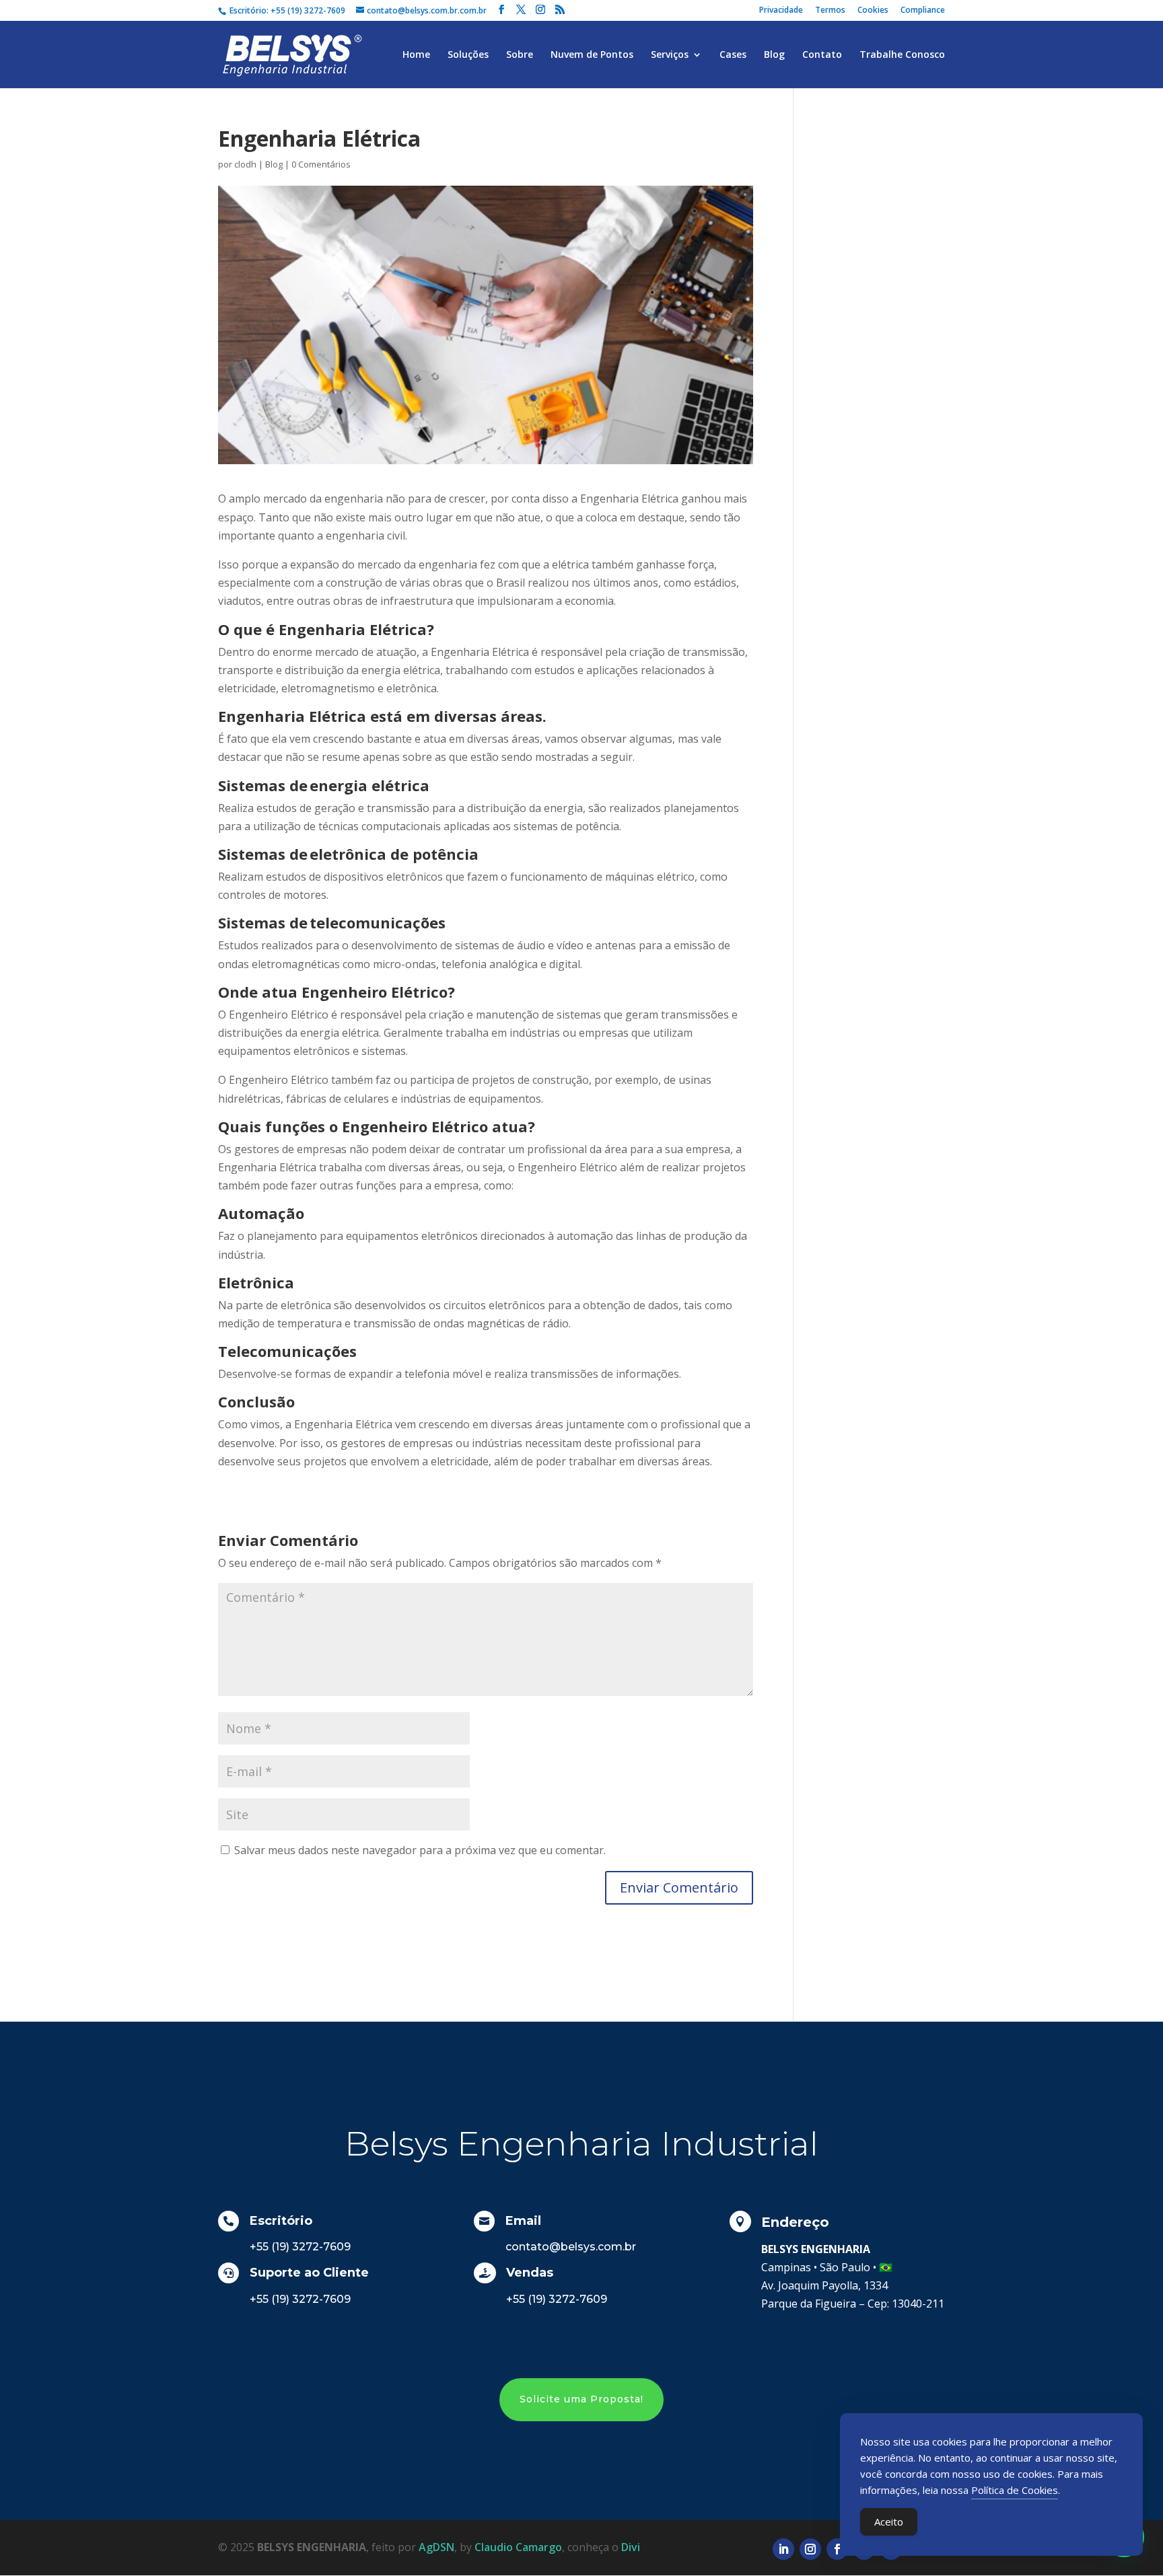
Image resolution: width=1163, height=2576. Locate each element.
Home (416, 55)
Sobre (520, 55)
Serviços (670, 55)
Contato (822, 55)
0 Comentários (321, 164)
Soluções (468, 55)
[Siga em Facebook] (837, 2549)
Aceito (889, 2522)
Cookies (873, 11)
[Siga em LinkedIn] (783, 2549)
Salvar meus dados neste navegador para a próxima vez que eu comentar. (420, 1850)
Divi (631, 2547)
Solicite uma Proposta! (581, 2399)
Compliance (923, 11)
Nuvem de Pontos (592, 55)
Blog (774, 55)
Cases (733, 55)
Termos (830, 11)
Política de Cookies (1015, 2490)
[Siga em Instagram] (810, 2549)
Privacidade (781, 11)
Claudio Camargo (518, 2547)
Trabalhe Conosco (902, 55)
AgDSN (436, 2547)
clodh (245, 164)
